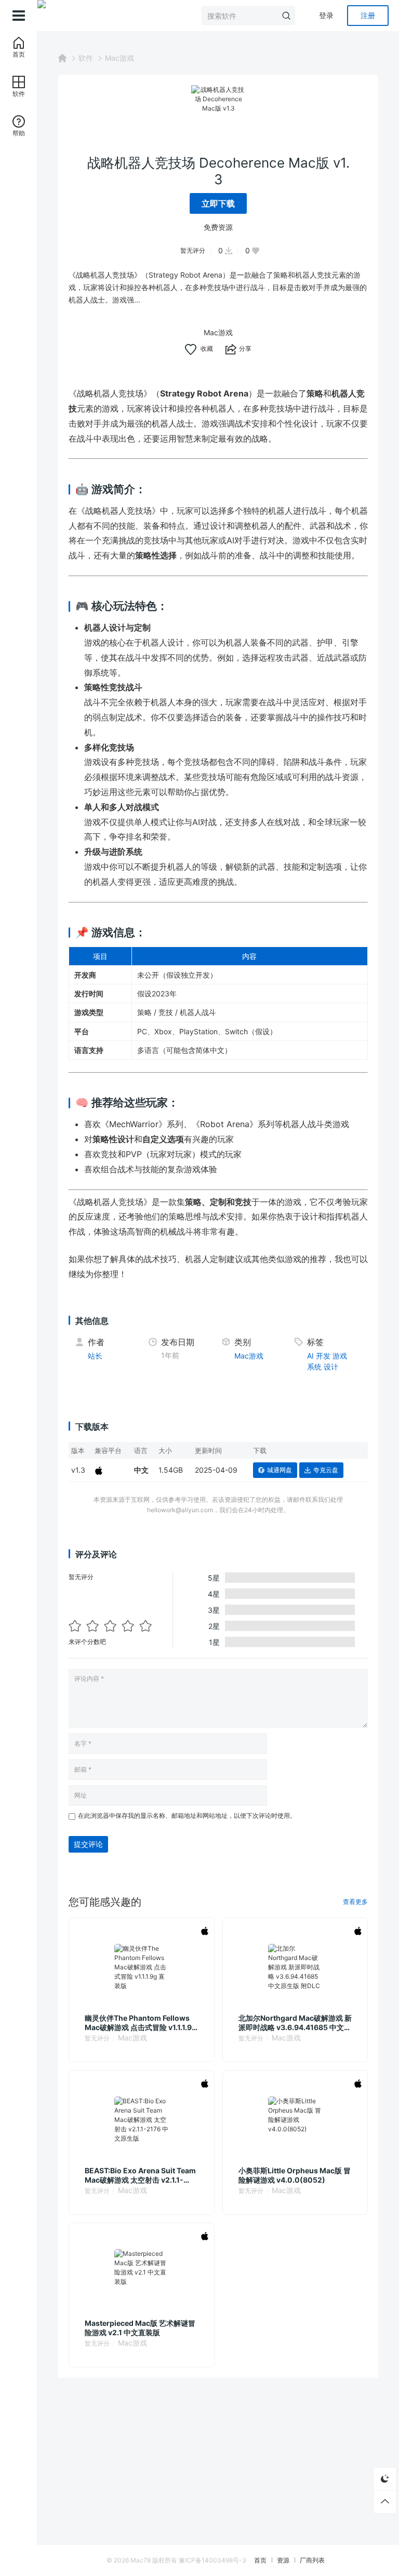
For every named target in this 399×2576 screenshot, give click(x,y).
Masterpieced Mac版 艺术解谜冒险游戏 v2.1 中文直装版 (140, 2328)
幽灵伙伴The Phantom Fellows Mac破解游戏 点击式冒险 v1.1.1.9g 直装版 (141, 2023)
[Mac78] (42, 16)
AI (310, 1356)
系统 (314, 1367)
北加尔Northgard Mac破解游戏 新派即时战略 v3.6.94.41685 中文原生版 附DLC (295, 2023)
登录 (326, 15)
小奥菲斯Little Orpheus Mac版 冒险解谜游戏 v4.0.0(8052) (295, 2175)
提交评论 (88, 1844)
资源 (283, 2560)
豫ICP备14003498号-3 (212, 2560)
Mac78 (141, 2560)
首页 (260, 2560)
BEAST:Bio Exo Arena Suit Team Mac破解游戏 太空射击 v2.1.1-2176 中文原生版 (140, 2175)
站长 (95, 1356)
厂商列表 (312, 2560)
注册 (368, 15)
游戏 (340, 1356)
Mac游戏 (119, 58)
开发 (323, 1356)
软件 (86, 58)
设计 (331, 1367)
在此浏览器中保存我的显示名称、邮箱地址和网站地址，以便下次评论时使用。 (187, 1815)
